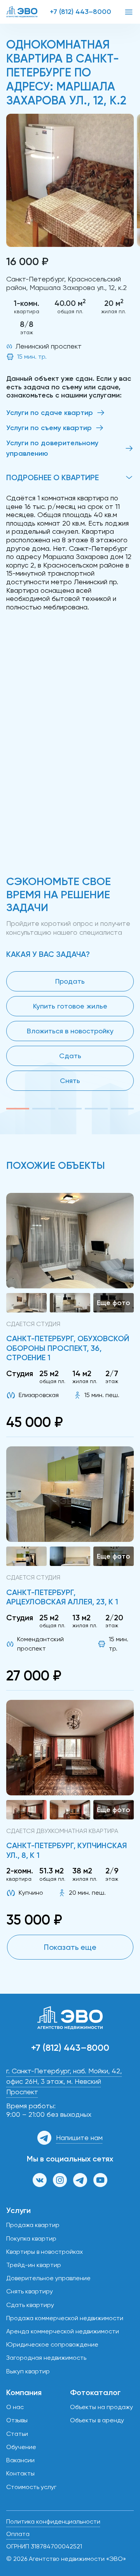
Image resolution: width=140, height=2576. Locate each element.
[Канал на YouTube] (100, 2180)
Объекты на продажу (101, 2407)
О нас (15, 2407)
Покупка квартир (31, 2238)
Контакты (20, 2473)
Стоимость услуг (31, 2487)
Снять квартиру (30, 2291)
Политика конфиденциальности (53, 2521)
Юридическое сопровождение (52, 2344)
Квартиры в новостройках (45, 2252)
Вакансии (20, 2460)
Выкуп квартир (28, 2371)
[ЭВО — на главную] (22, 12)
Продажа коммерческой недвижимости (65, 2318)
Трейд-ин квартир (34, 2265)
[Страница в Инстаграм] (60, 2180)
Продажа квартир (33, 2225)
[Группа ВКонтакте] (40, 2180)
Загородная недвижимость (46, 2358)
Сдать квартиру (30, 2305)
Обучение (21, 2447)
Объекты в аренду (97, 2420)
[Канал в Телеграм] (80, 2180)
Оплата (18, 2534)
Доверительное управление (48, 2278)
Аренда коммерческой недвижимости (63, 2331)
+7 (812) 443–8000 (80, 12)
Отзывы (17, 2420)
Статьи (17, 2434)
